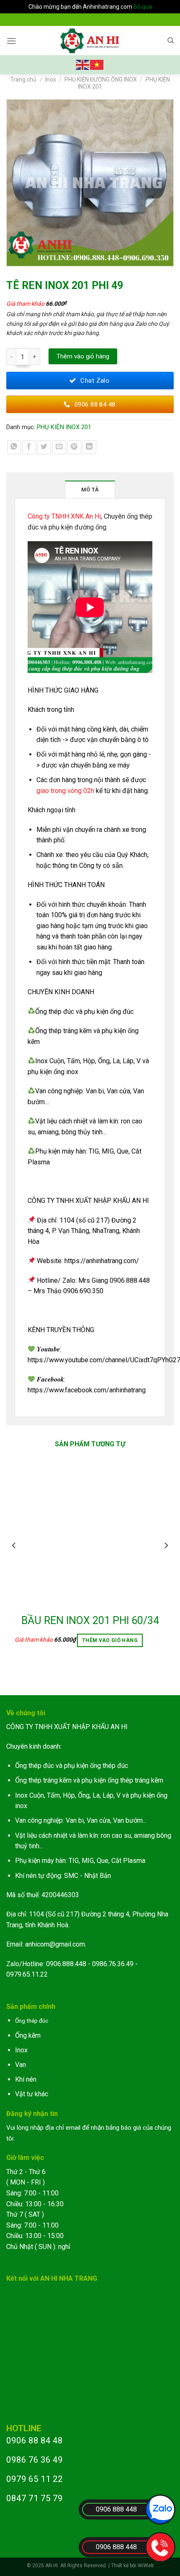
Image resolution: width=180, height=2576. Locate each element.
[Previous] (14, 1562)
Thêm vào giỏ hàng (83, 356)
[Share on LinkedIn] (89, 447)
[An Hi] (90, 41)
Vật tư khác (32, 2094)
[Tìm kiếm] (171, 41)
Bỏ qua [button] (143, 7)
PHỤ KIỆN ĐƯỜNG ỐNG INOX (101, 79)
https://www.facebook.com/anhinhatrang (87, 1390)
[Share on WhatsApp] (14, 447)
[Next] (166, 1562)
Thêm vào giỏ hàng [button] (110, 1640)
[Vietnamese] (97, 64)
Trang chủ (23, 79)
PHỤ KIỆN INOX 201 (64, 427)
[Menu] (11, 41)
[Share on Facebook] (29, 447)
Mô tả (90, 490)
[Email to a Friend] (59, 447)
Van (21, 2065)
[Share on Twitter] (44, 447)
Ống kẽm (28, 2035)
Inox (51, 79)
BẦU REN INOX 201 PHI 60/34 (90, 1621)
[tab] (90, 489)
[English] (83, 64)
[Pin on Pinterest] (74, 447)
